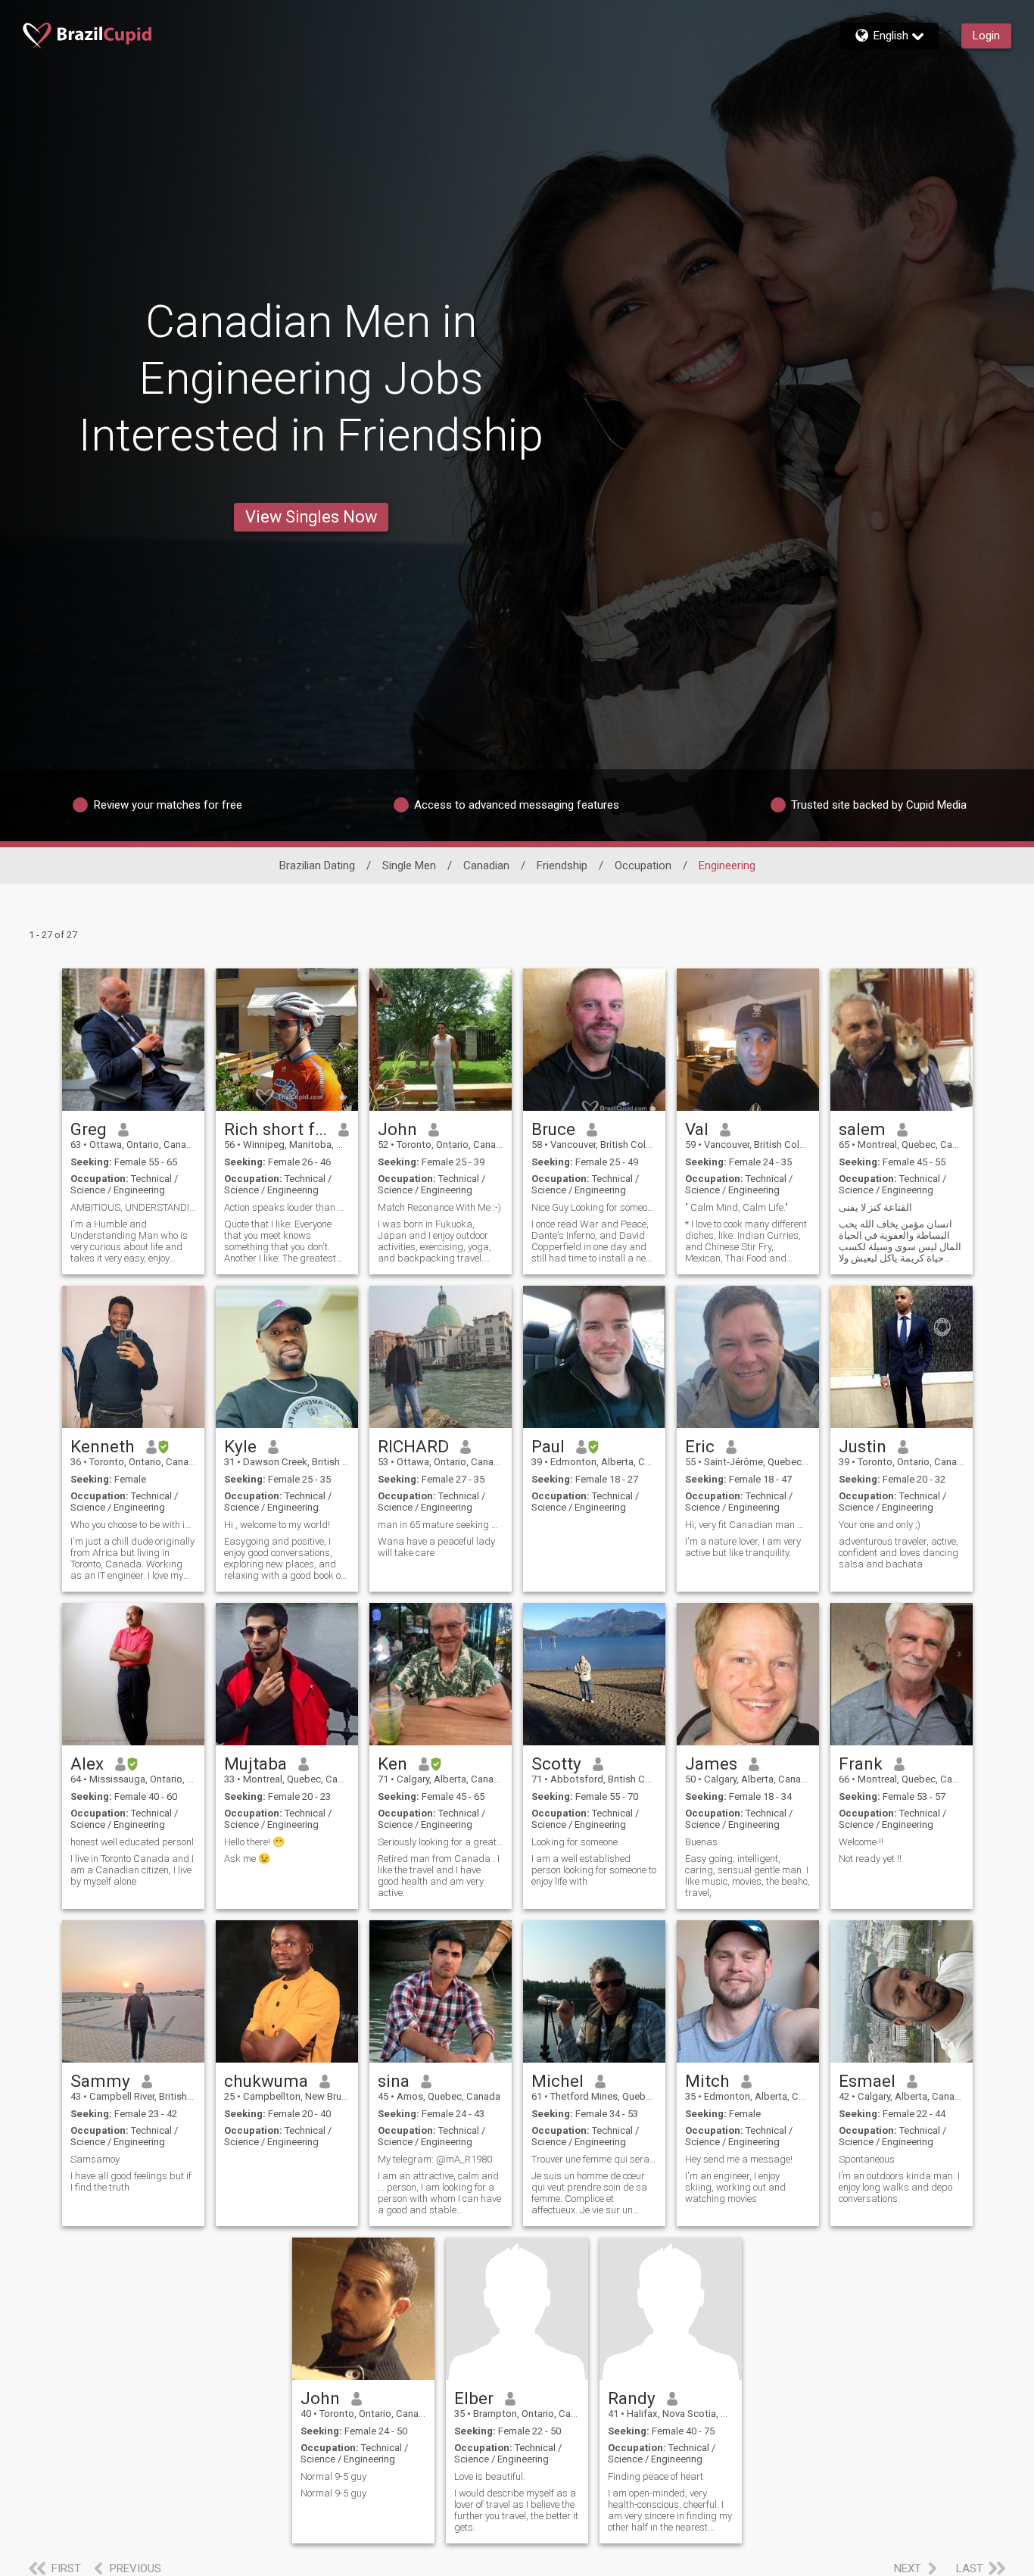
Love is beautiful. (490, 2476)
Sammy (100, 2081)
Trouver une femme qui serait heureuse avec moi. (594, 2159)
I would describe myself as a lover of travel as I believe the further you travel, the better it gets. (516, 2510)
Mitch (707, 2081)
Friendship (562, 865)
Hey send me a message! (739, 2159)
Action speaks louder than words (287, 1207)
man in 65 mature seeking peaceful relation (441, 1525)
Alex (87, 1764)
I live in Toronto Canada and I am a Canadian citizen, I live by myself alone (132, 1870)
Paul (548, 1446)
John (397, 1129)
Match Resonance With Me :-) (439, 1207)
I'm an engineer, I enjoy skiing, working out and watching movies (735, 2187)
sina (394, 2081)
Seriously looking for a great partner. (441, 1842)
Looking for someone (575, 1842)
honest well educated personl (132, 1842)
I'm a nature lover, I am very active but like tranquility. (743, 1547)
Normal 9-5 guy (333, 2476)
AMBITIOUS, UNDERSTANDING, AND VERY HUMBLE (133, 1207)
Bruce (553, 1129)
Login (986, 36)
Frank (861, 1764)
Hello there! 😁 (254, 1842)
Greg (89, 1129)
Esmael (867, 2081)
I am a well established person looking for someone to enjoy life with (594, 1870)
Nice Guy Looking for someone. (594, 1207)
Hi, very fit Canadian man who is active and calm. (748, 1525)
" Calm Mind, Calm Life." (737, 1207)
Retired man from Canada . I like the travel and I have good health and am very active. (439, 1876)
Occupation (643, 865)
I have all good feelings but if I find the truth (131, 2181)
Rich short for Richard (276, 1129)
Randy (632, 2398)
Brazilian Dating (317, 865)
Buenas (701, 1842)
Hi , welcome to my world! (277, 1525)
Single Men (409, 865)
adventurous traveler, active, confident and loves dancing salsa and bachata (899, 1553)
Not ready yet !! (870, 1859)
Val (697, 1129)
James (711, 1764)
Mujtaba (255, 1764)
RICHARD (413, 1446)
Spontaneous (867, 2159)
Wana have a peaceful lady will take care (436, 1547)
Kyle (240, 1446)
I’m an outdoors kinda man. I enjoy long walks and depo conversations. (899, 2187)
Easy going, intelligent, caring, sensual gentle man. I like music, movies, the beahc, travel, (747, 1876)
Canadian (486, 865)
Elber (474, 2398)
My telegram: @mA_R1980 (435, 2159)
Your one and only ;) (880, 1525)
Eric (700, 1446)
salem (862, 1129)
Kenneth (103, 1446)
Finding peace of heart (656, 2476)
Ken (392, 1764)
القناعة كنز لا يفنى (875, 1207)
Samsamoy (95, 2159)
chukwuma (266, 2081)
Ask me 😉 (247, 1859)
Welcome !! (861, 1842)
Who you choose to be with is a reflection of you (133, 1525)
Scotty (556, 1764)
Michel (557, 2081)
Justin (863, 1446)
